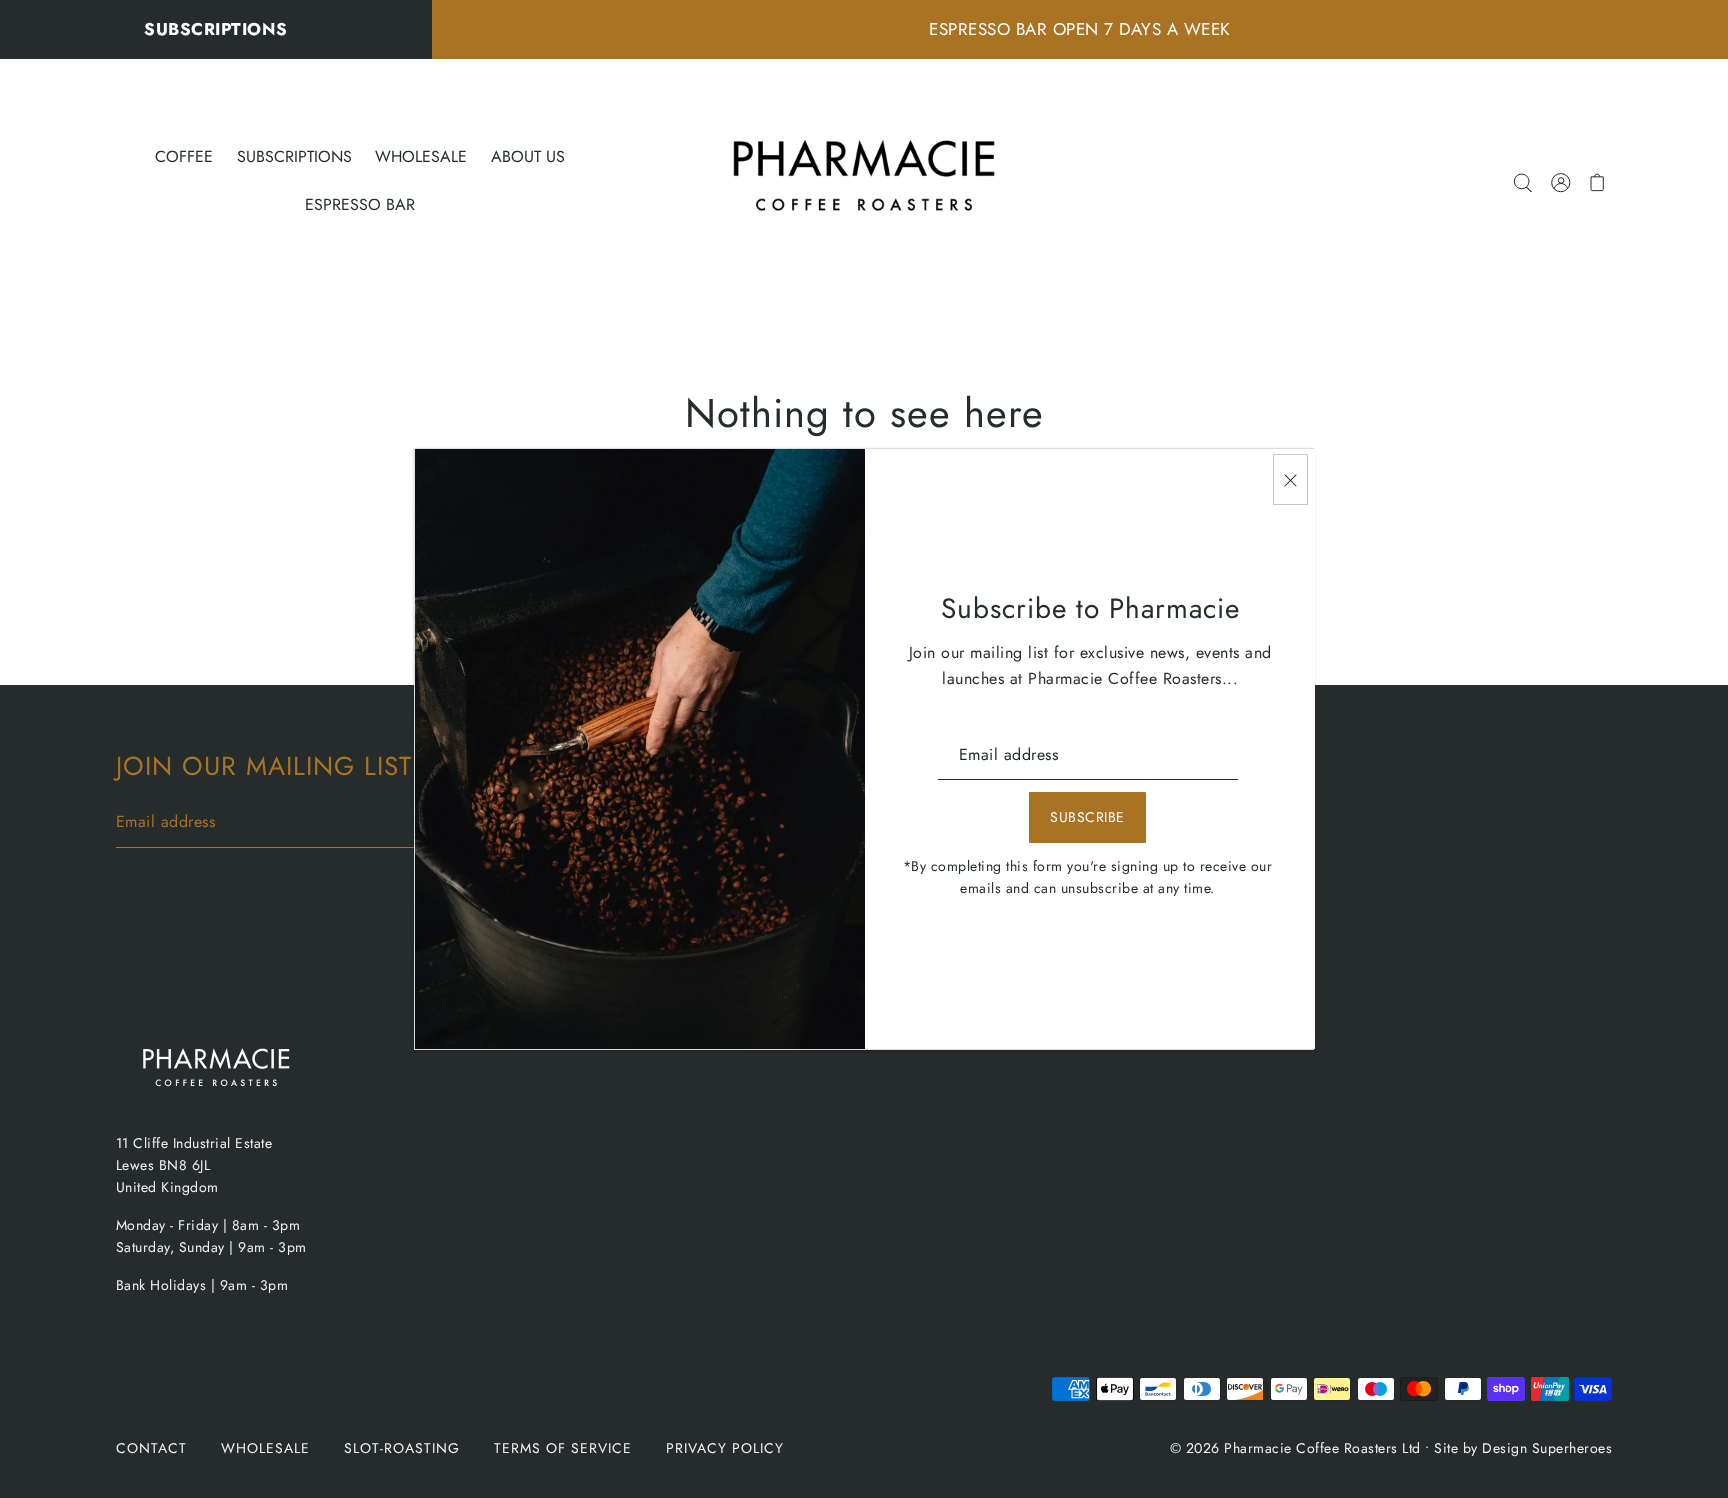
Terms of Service (563, 1448)
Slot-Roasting (402, 1448)
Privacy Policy (725, 1448)
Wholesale (265, 1448)
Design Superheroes (1547, 1448)
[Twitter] (162, 1332)
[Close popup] (1290, 479)
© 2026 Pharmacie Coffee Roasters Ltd (1295, 1448)
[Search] (1523, 181)
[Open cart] (1598, 181)
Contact (151, 1448)
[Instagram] (202, 1332)
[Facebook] (127, 1332)
